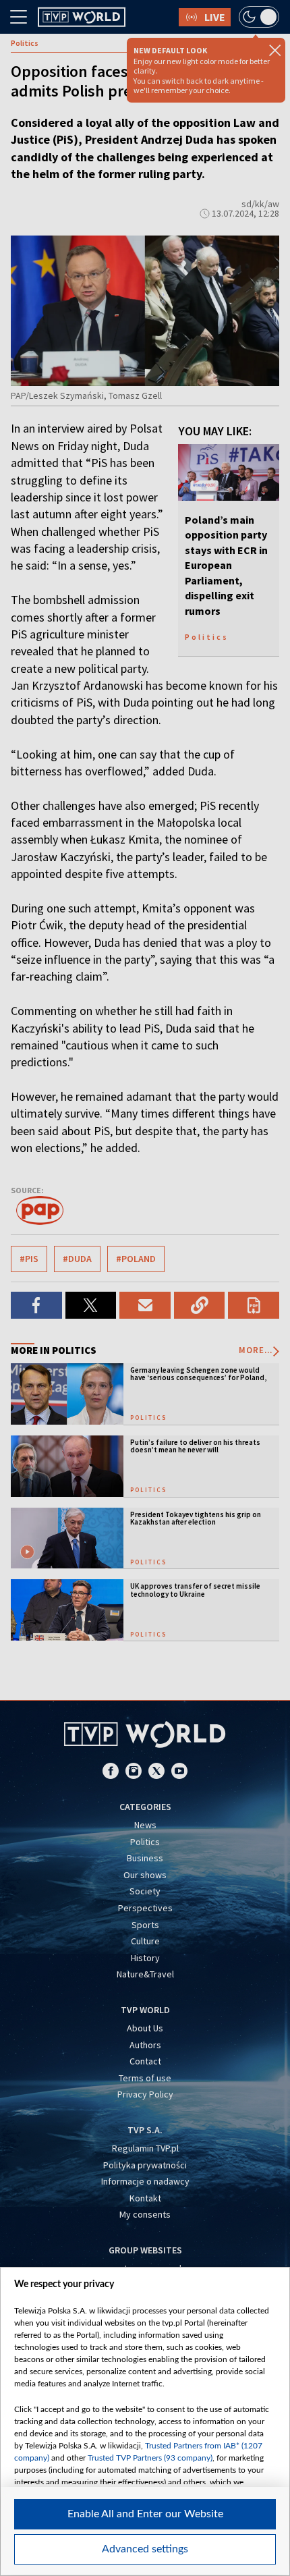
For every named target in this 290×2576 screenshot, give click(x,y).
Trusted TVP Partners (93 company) (150, 2458)
